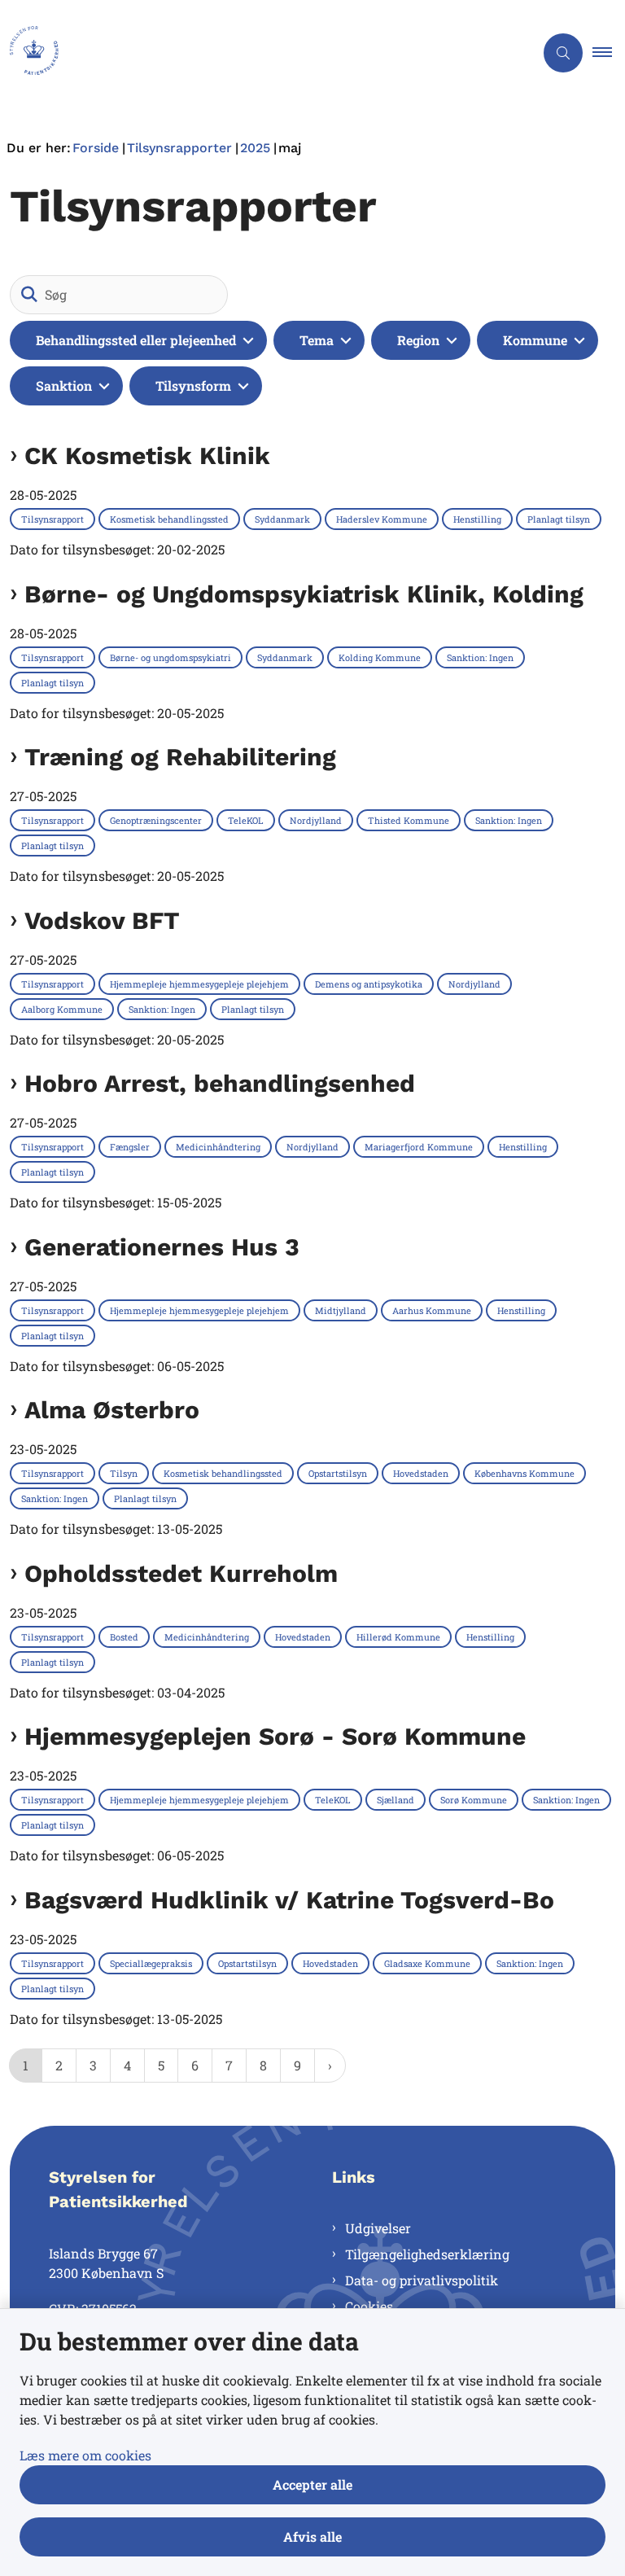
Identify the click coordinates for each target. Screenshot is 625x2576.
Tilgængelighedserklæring (427, 2254)
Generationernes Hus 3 (162, 1247)
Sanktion (64, 386)
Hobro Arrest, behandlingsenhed (220, 1084)
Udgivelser (378, 2228)
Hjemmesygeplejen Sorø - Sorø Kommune (275, 1737)
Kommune (535, 340)
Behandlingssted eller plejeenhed (136, 340)
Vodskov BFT (102, 921)
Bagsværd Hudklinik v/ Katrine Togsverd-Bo (289, 1900)
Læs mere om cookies (85, 2455)
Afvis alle (312, 2537)
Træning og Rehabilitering (180, 757)
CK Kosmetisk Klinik (147, 456)
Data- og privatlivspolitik (422, 2280)
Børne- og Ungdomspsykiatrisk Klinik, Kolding (304, 594)
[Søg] (29, 295)
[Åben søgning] (563, 53)
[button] (609, 53)
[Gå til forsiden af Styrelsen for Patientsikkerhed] (260, 53)
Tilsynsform (193, 386)
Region (418, 340)
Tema (317, 340)
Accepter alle (312, 2484)
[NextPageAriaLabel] (330, 2066)
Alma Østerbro (112, 1410)
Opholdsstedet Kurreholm (181, 1574)
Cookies (369, 2306)
